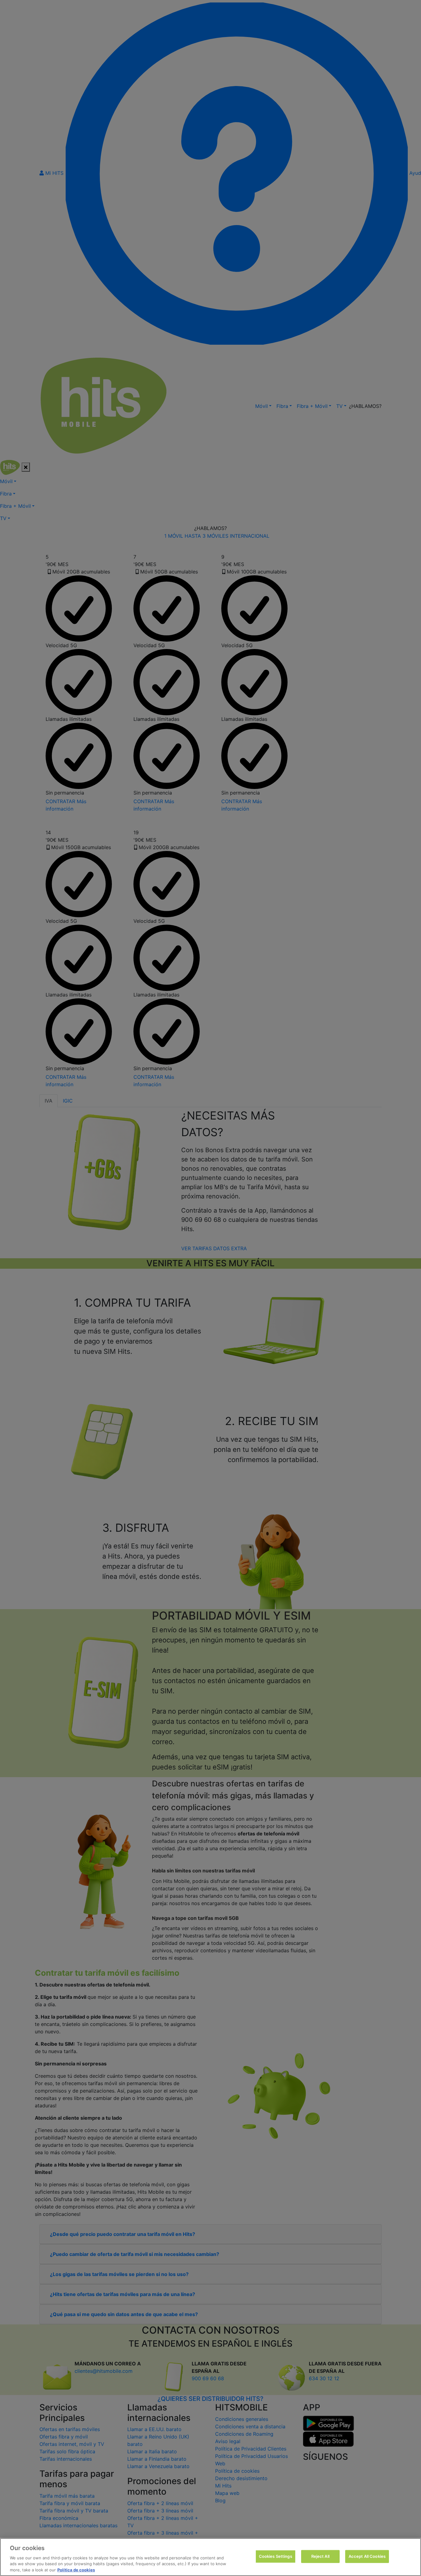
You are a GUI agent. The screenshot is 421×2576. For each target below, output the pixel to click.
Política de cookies (76, 2570)
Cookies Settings (276, 2556)
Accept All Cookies (367, 2556)
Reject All (320, 2556)
